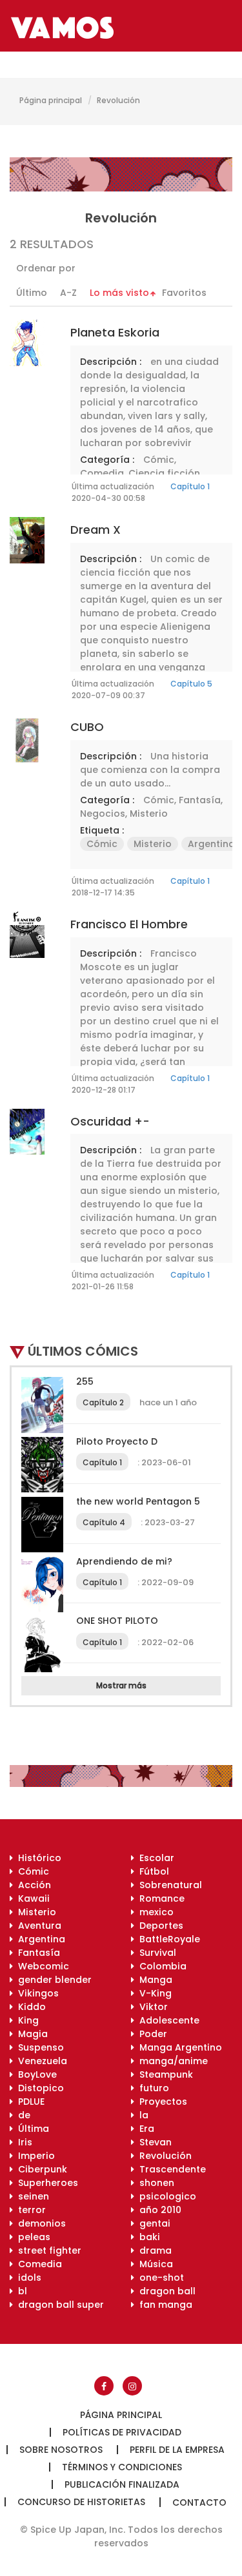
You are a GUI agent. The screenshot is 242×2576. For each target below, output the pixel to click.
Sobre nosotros (61, 2450)
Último (32, 293)
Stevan (153, 2142)
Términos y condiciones (122, 2467)
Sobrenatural (168, 1885)
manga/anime (171, 2061)
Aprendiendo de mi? (124, 1561)
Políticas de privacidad (122, 2432)
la (141, 2115)
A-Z (68, 293)
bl (20, 2291)
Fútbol (152, 1871)
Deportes (159, 1926)
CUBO (87, 727)
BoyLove (35, 2074)
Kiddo (29, 2007)
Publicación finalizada (122, 2484)
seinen (31, 2196)
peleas (32, 2237)
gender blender (52, 1980)
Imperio (34, 2156)
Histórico (37, 1858)
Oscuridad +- (110, 1121)
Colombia (160, 1966)
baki (147, 2237)
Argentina (211, 844)
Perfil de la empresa (177, 2450)
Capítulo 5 (191, 684)
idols (27, 2278)
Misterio (149, 814)
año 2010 (158, 2210)
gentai (152, 2223)
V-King (153, 1993)
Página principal (51, 100)
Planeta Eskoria (115, 332)
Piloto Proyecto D (117, 1441)
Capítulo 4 (104, 1522)
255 (85, 1381)
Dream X (96, 530)
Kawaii (31, 1898)
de (22, 2115)
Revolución (163, 2156)
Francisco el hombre (129, 924)
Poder (151, 2034)
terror (29, 2210)
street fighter (47, 2250)
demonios (39, 2223)
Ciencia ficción (164, 473)
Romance (159, 1898)
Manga (153, 1980)
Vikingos (36, 1993)
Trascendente (170, 2169)
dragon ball (165, 2291)
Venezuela (40, 2061)
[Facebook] (104, 2386)
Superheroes (45, 2183)
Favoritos (184, 293)
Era (144, 2129)
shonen (154, 2183)
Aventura (37, 1926)
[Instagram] (132, 2386)
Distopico (38, 2088)
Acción (32, 1885)
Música (154, 2264)
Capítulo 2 (103, 1402)
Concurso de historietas (81, 2502)
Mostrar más (121, 1685)
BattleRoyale (167, 1939)
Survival (155, 1953)
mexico (154, 1912)
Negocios (103, 814)
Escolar (154, 1858)
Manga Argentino (178, 2047)
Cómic (159, 460)
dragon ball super (58, 2305)
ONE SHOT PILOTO (117, 1621)
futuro (152, 2088)
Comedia (102, 473)
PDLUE (29, 2102)
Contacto (199, 2503)
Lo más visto (119, 293)
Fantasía (200, 800)
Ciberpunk (40, 2169)
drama (153, 2250)
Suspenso (38, 2047)
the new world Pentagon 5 (138, 1501)
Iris (23, 2142)
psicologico (165, 2196)
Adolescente (167, 2020)
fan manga (163, 2305)
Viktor (151, 2007)
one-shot (159, 2278)
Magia (30, 2034)
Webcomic (41, 1966)
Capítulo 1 (190, 486)
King (26, 2020)
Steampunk (164, 2074)
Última (31, 2129)
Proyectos (161, 2102)
